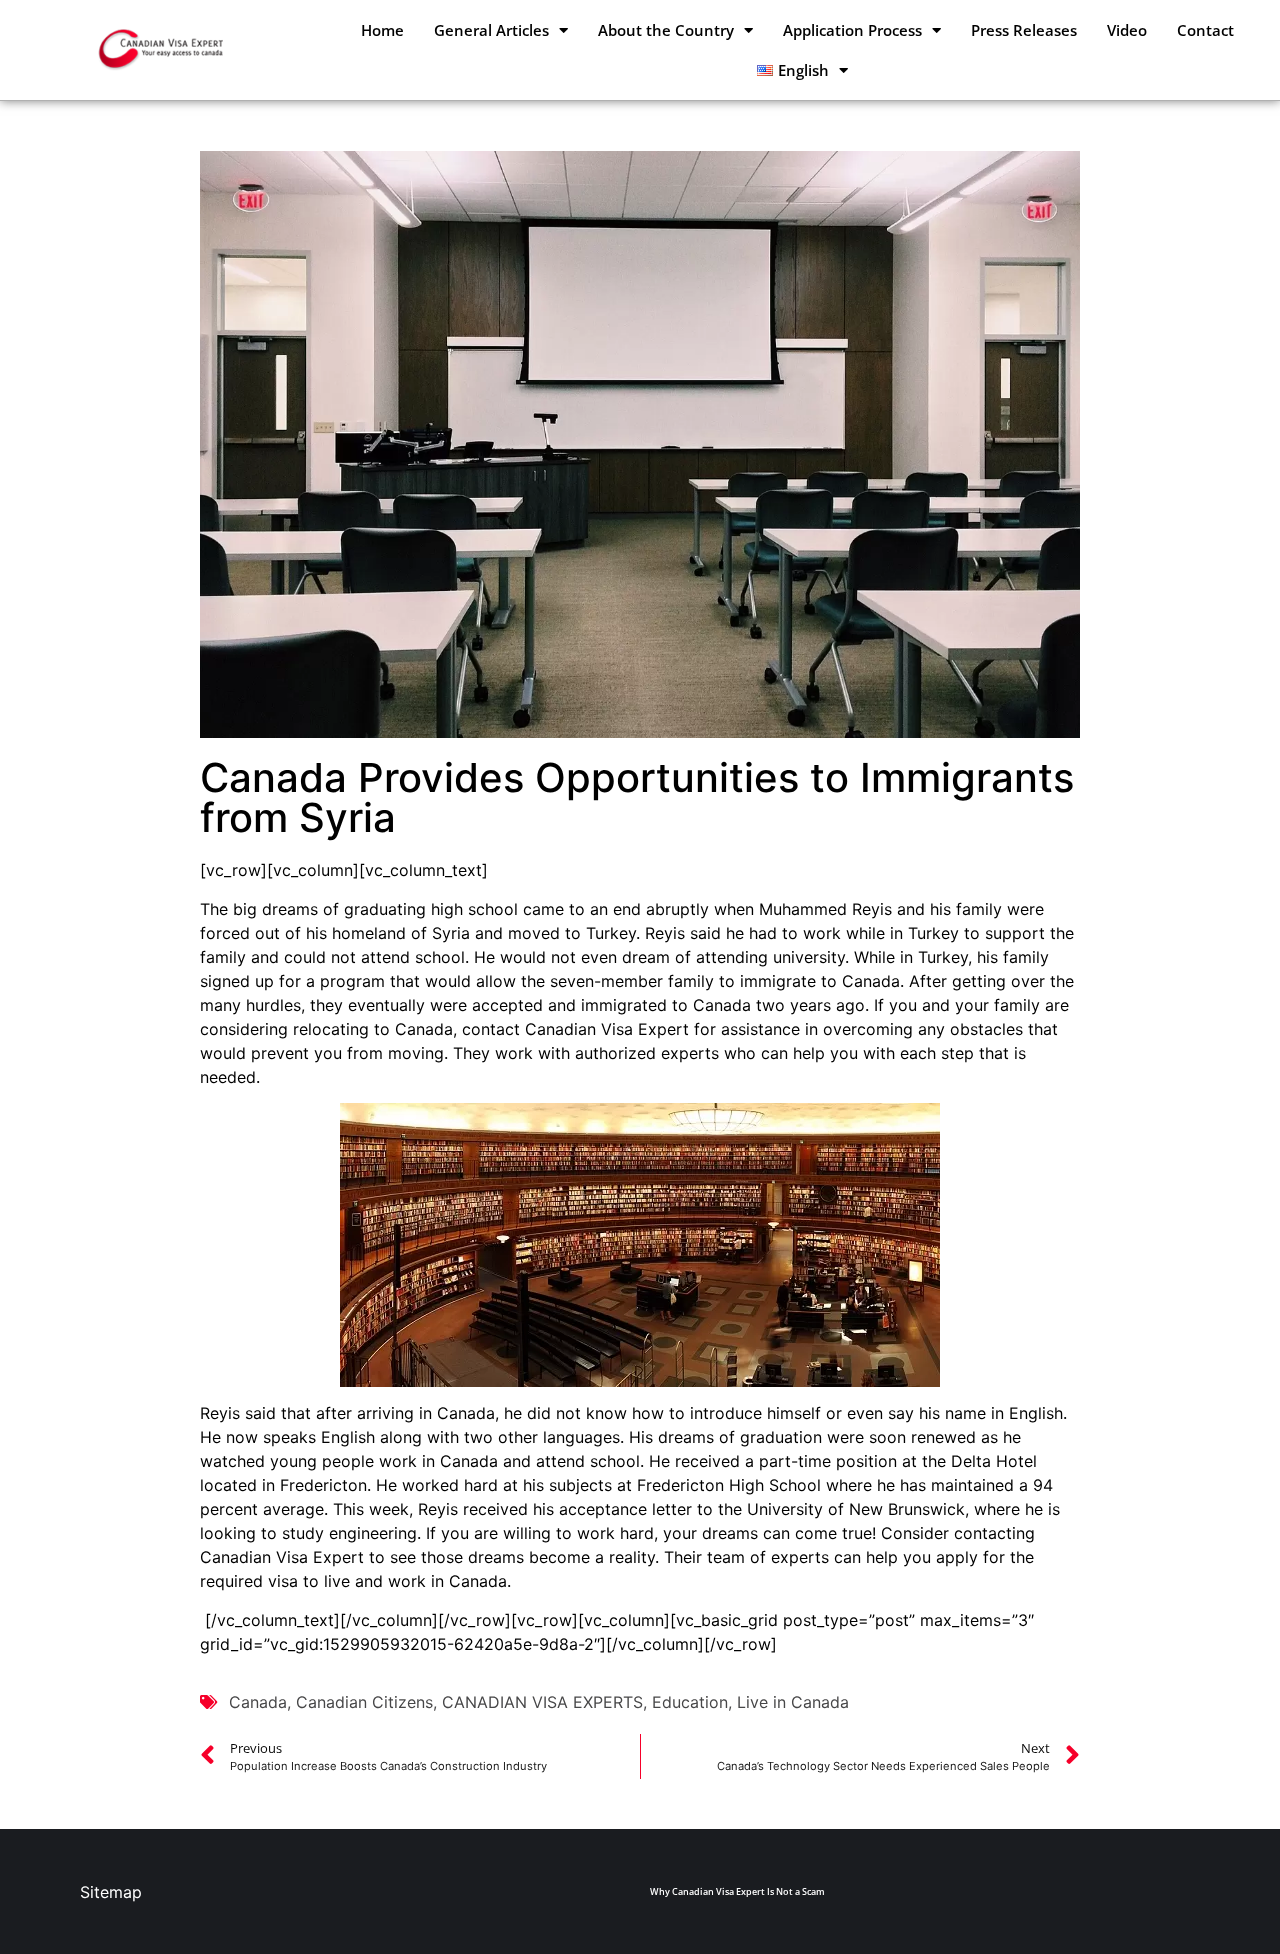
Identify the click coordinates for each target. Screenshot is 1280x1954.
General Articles (491, 30)
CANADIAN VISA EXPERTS (542, 1702)
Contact (1205, 30)
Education (690, 1702)
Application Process (852, 30)
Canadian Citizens (364, 1702)
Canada (258, 1702)
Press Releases (1024, 30)
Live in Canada (793, 1702)
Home (382, 30)
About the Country (666, 30)
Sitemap (111, 1892)
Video (1127, 30)
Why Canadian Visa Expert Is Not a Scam (737, 1891)
